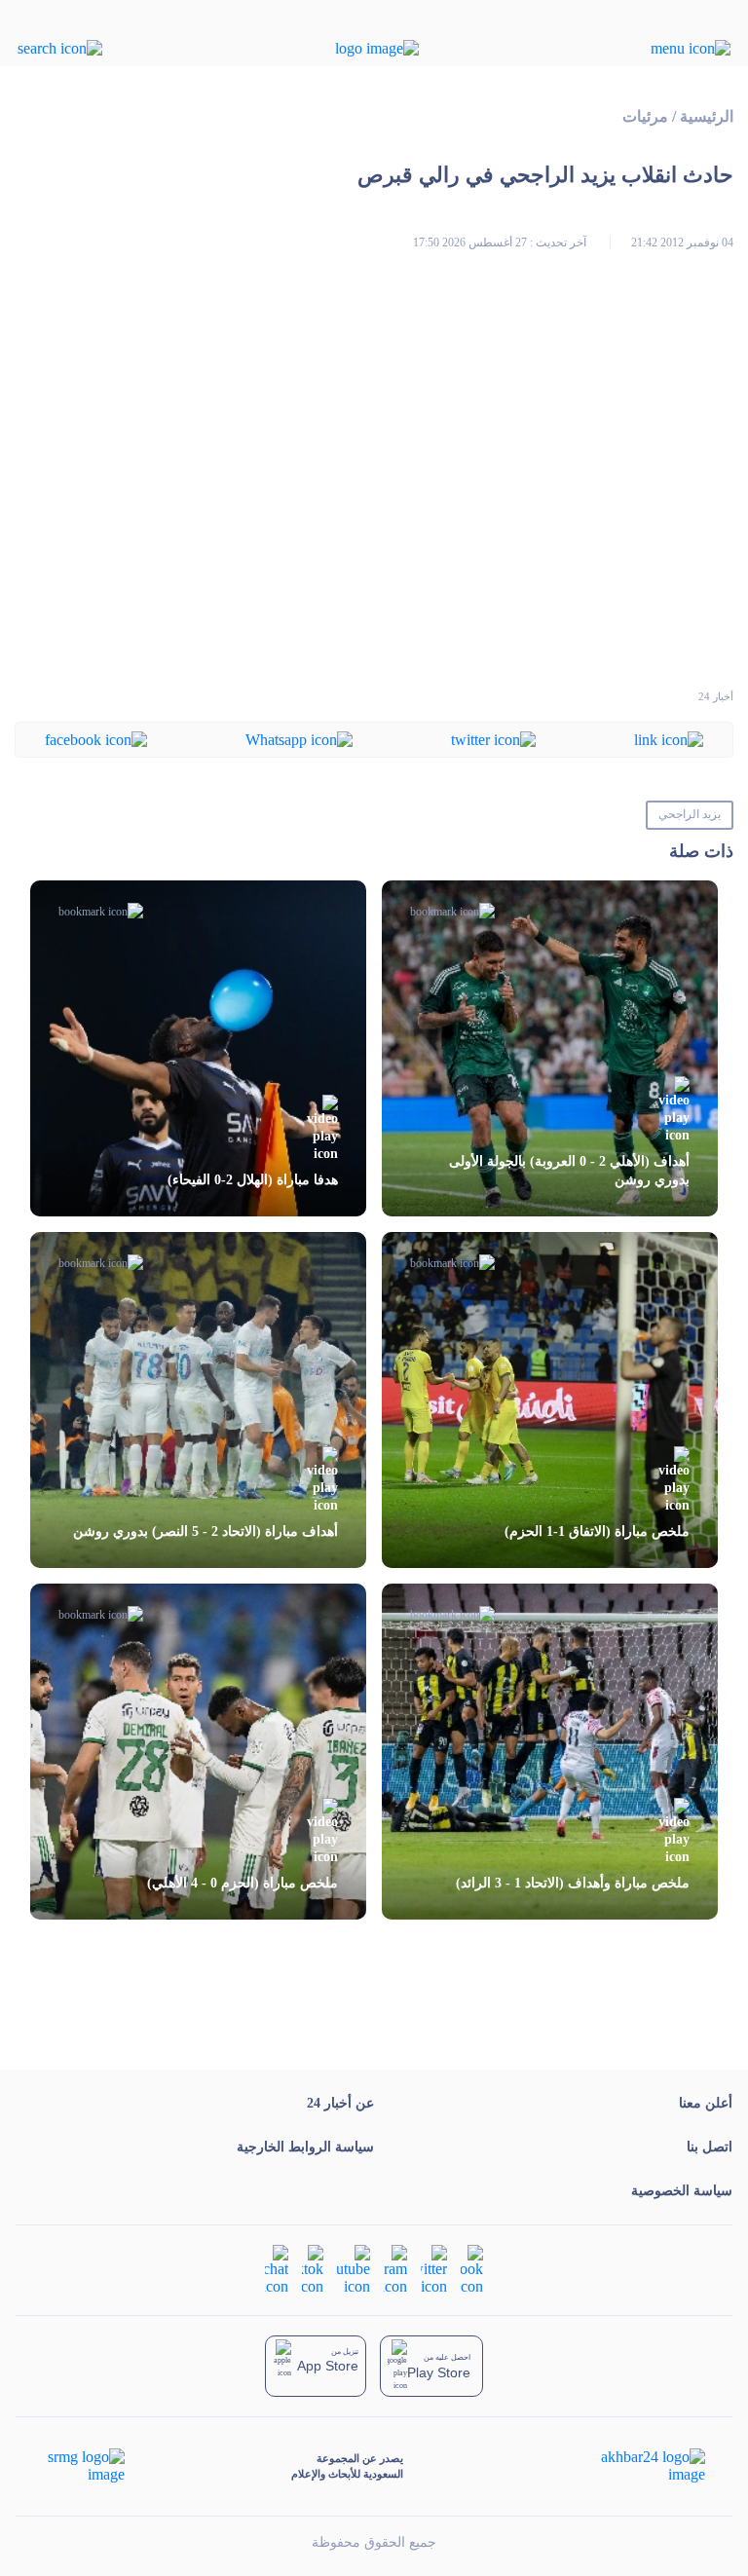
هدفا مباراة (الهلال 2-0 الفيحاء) (253, 1180)
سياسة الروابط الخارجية (305, 2147)
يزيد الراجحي (690, 814)
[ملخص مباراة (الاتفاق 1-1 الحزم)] (550, 1400)
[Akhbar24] (637, 2466)
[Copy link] (669, 739)
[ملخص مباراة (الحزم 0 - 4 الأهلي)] (198, 1752)
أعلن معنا (706, 2103)
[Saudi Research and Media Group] (84, 2466)
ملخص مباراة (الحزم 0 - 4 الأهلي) (243, 1883)
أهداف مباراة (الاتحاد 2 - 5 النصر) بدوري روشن (206, 1531)
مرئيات (645, 116)
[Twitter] (493, 739)
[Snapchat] (277, 2269)
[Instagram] (395, 2269)
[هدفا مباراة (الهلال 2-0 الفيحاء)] (198, 1048)
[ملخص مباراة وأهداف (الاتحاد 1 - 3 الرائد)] (550, 1752)
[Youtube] (354, 2269)
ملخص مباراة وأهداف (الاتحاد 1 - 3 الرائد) (573, 1883)
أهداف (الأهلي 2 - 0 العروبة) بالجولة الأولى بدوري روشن (569, 1171)
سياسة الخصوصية (682, 2191)
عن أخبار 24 (340, 2103)
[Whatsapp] (299, 739)
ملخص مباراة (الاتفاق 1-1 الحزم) (597, 1531)
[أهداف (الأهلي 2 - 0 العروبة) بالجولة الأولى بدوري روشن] (550, 1048)
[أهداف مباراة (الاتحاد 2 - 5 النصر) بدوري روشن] (198, 1400)
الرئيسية (707, 116)
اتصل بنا (710, 2147)
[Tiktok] (313, 2269)
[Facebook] (96, 739)
